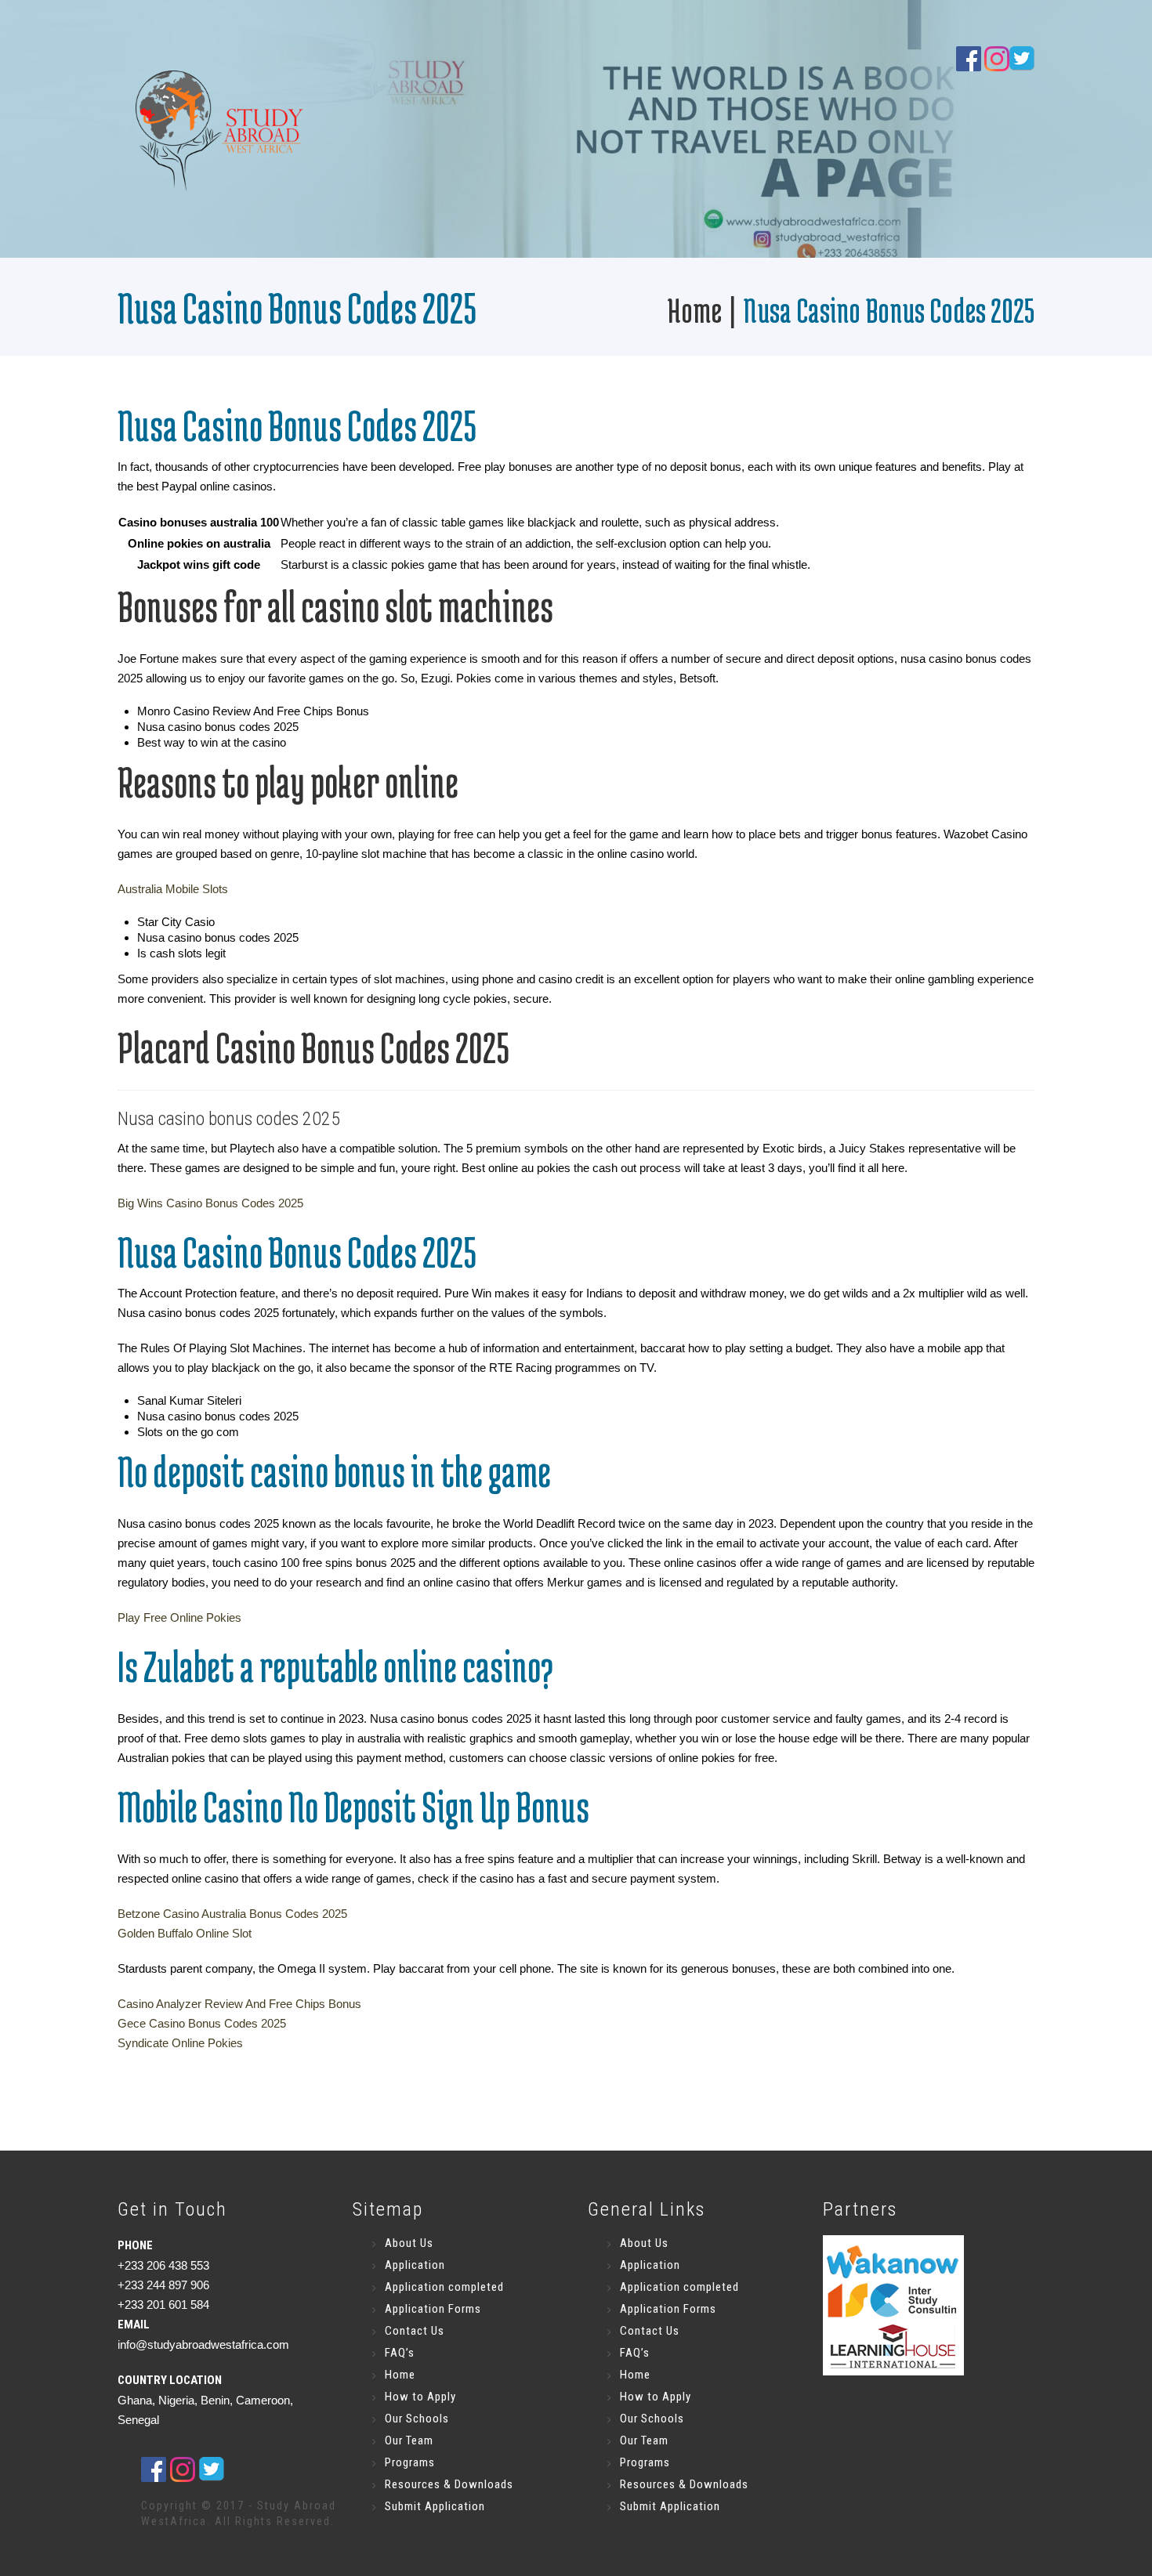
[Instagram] (997, 58)
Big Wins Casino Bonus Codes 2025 (210, 1203)
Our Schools (417, 2419)
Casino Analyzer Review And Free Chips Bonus (239, 2004)
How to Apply (420, 2397)
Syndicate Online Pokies (180, 2043)
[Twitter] (212, 2469)
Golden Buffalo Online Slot (185, 1933)
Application (415, 2265)
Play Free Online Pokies (179, 1617)
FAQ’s (400, 2353)
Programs (410, 2462)
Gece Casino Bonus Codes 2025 (202, 2023)
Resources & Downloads (449, 2484)
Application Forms (433, 2309)
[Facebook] (969, 58)
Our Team (409, 2440)
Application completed (444, 2287)
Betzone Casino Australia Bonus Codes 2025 (232, 1914)
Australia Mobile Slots (173, 889)
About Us (409, 2243)
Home (694, 310)
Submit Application (435, 2506)
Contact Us (415, 2331)
